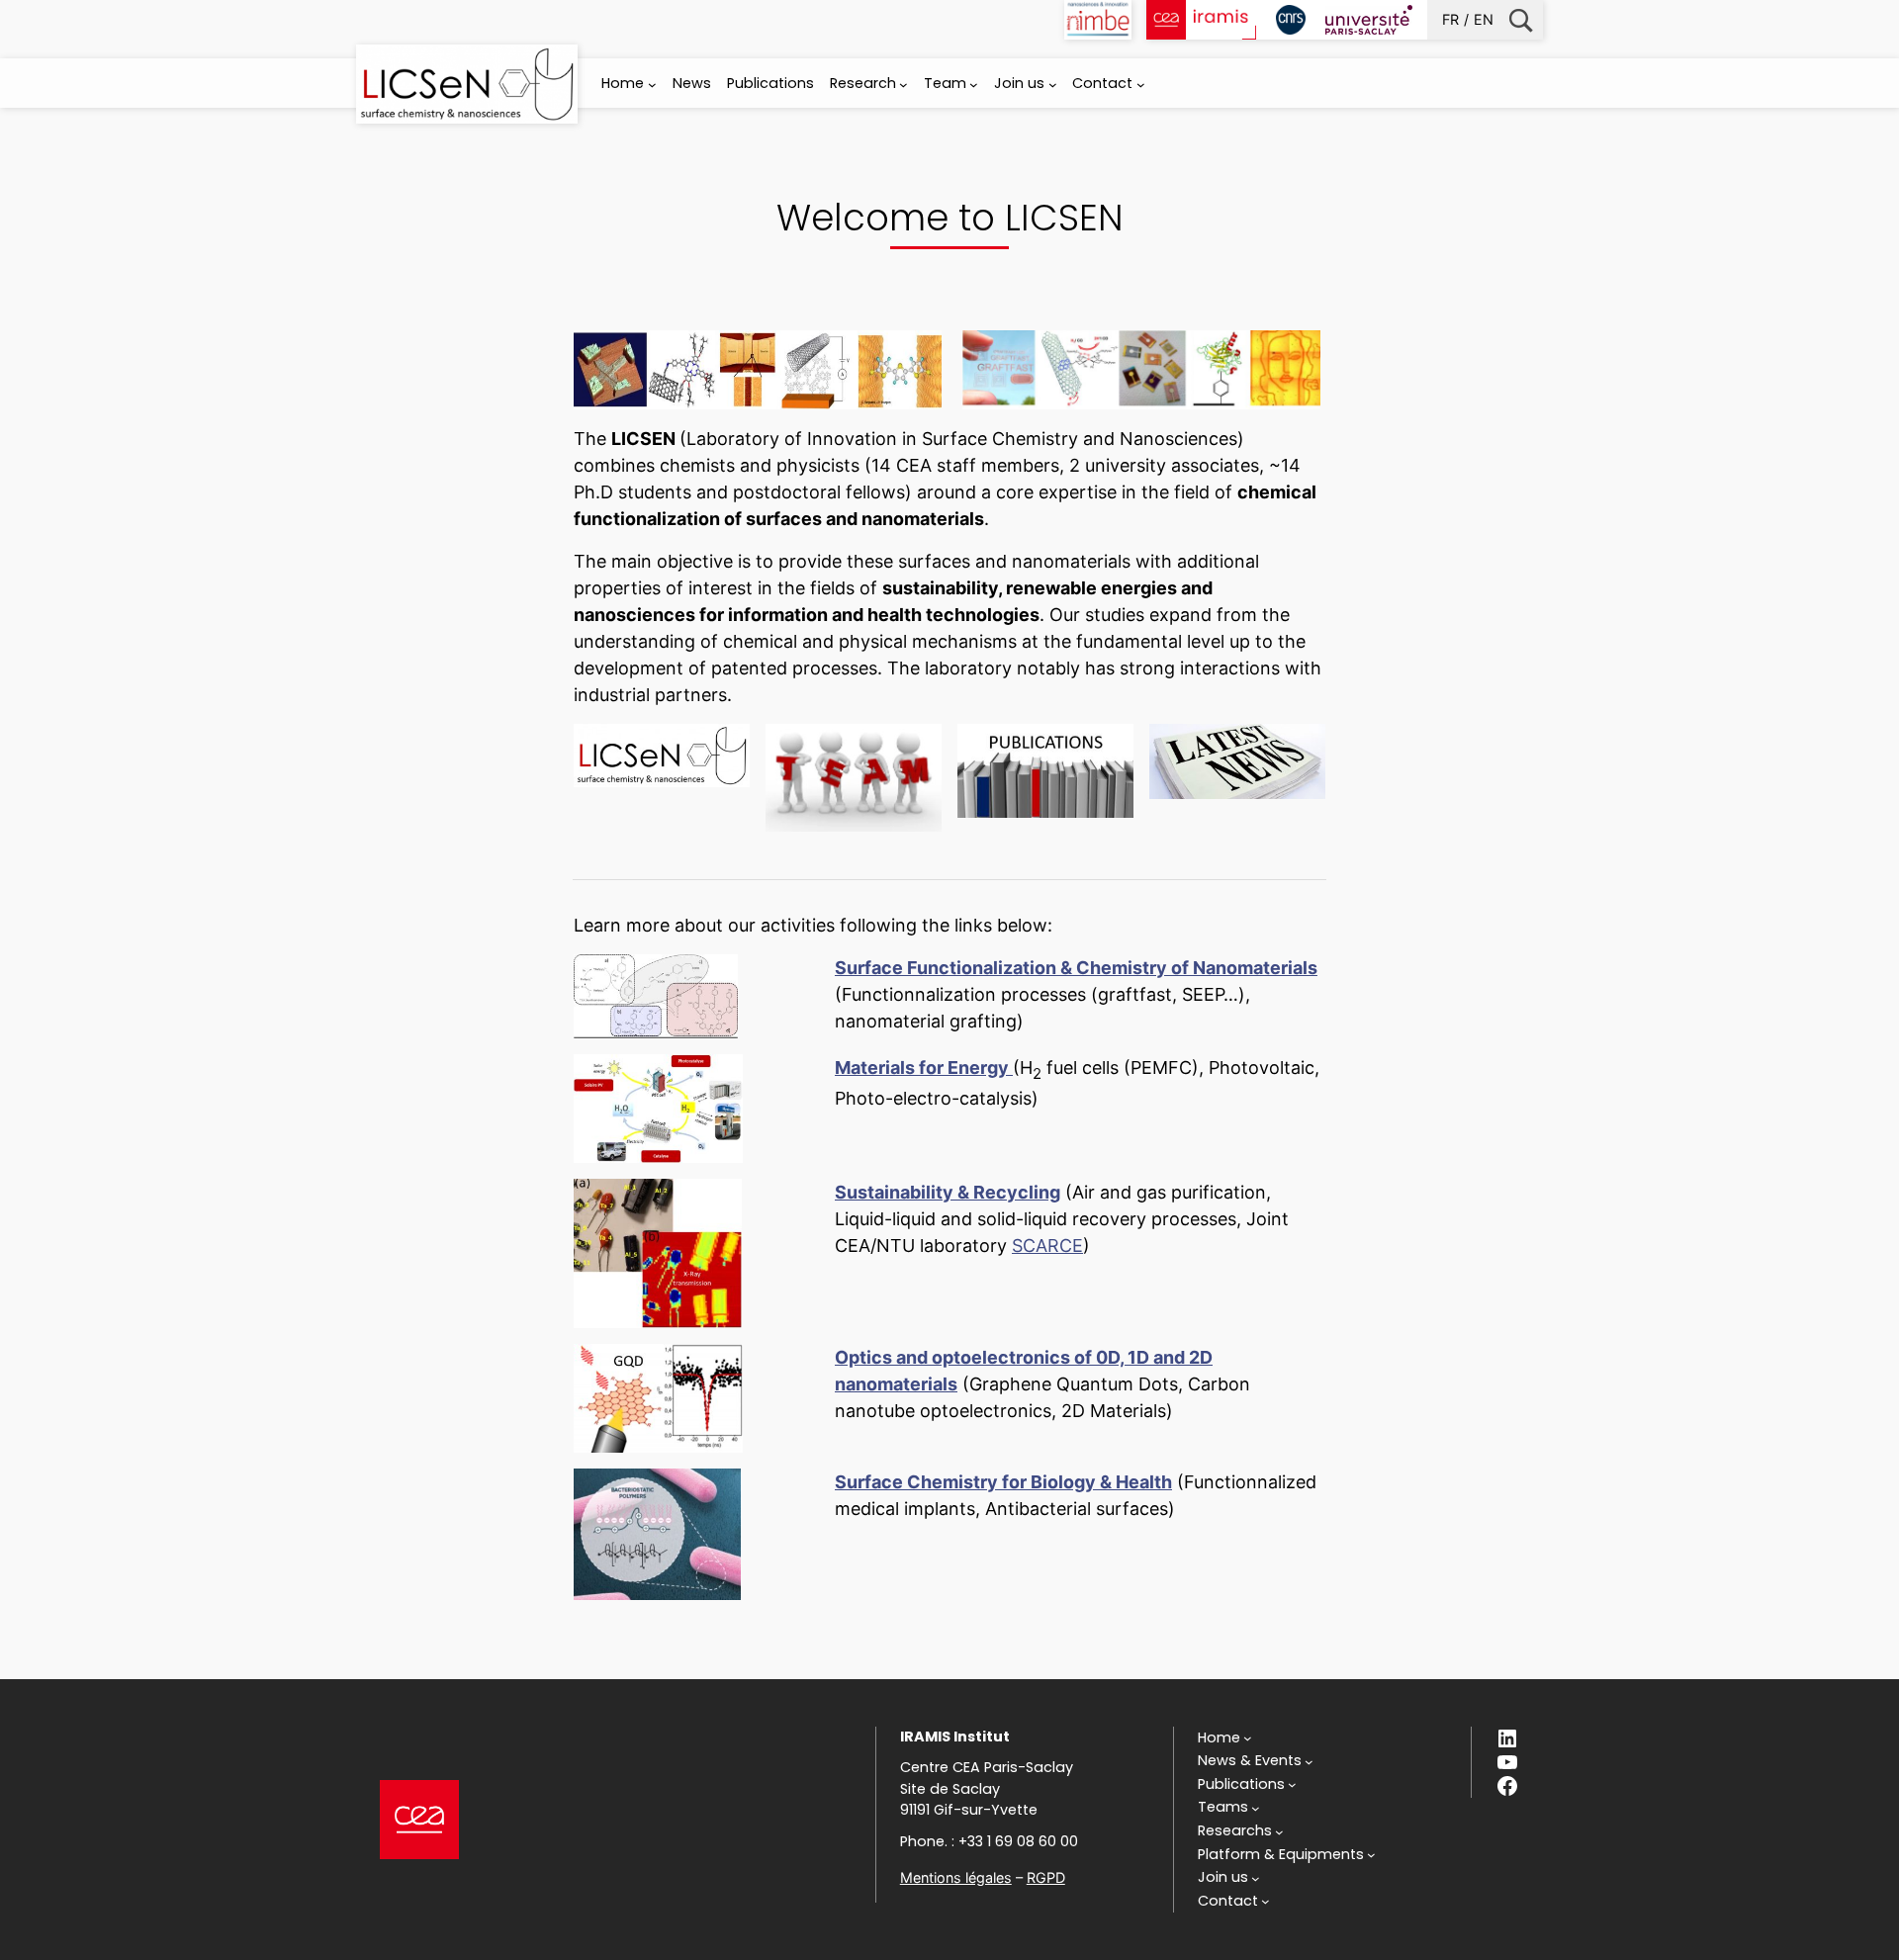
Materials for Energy (922, 1068)
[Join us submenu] (1053, 85)
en (1484, 19)
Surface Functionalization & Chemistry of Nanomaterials (1076, 968)
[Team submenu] (974, 85)
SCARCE (1047, 1246)
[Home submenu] (652, 85)
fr (1450, 19)
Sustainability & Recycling (948, 1192)
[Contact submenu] (1141, 85)
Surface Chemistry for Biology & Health (1003, 1482)
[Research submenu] (904, 85)
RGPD (1046, 1877)
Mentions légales (956, 1877)
